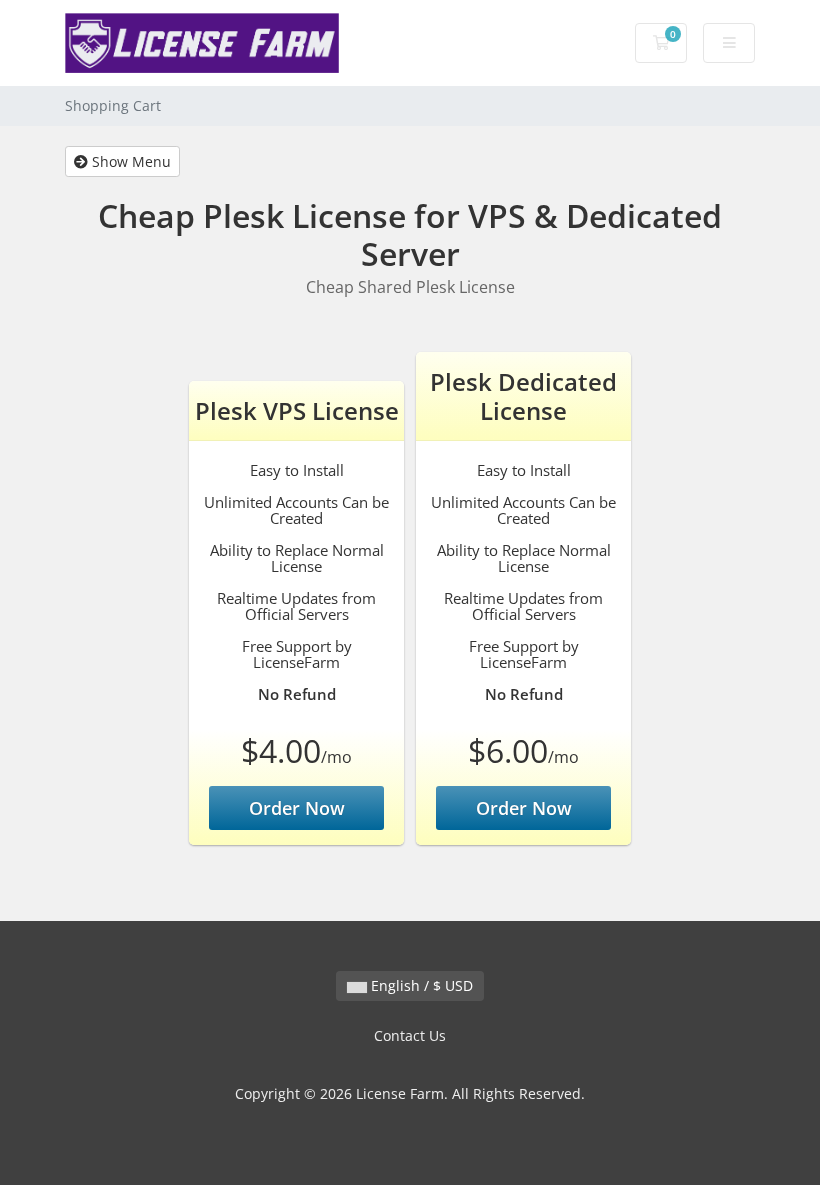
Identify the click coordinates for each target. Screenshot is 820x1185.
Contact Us (410, 1035)
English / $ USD (420, 985)
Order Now (297, 808)
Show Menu (129, 161)
